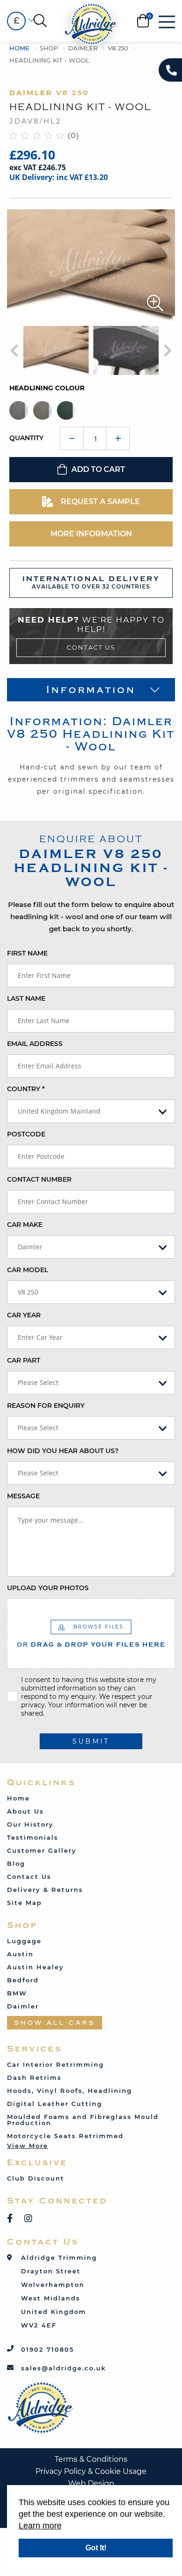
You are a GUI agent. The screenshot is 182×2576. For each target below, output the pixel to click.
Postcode (26, 1134)
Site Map (24, 1903)
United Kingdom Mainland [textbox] (59, 1111)
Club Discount (36, 2178)
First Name (27, 953)
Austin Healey (35, 1967)
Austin (20, 1954)
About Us (25, 1811)
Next (165, 351)
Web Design (91, 2483)
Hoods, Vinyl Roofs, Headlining (70, 2091)
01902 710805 (48, 2349)
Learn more (40, 2526)
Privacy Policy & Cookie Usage (91, 2471)
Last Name (26, 998)
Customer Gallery (42, 1850)
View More (28, 2146)
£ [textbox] (16, 21)
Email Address (35, 1044)
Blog (16, 1863)
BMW (17, 1993)
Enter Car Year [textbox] (40, 1337)
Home (19, 48)
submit (91, 1741)
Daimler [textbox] (30, 1247)
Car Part (24, 1360)
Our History (30, 1824)
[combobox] (16, 21)
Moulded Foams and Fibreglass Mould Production (83, 2120)
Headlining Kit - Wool (49, 60)
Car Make (25, 1225)
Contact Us (91, 647)
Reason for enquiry (46, 1406)
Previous (17, 351)
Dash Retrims (34, 2077)
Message (23, 1496)
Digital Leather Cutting (55, 2104)
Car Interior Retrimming (56, 2064)
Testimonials (33, 1837)
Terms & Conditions (91, 2459)
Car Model (28, 1270)
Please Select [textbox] (38, 1382)
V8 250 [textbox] (28, 1292)
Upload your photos (48, 1588)
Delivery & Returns (45, 1890)
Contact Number (39, 1179)
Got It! (96, 2548)
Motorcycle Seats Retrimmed (65, 2136)
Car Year (24, 1315)
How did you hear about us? (63, 1451)
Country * (26, 1089)
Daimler (83, 48)
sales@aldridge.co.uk (63, 2368)
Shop (49, 48)
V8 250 (118, 48)
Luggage (24, 1941)
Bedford (23, 1980)
